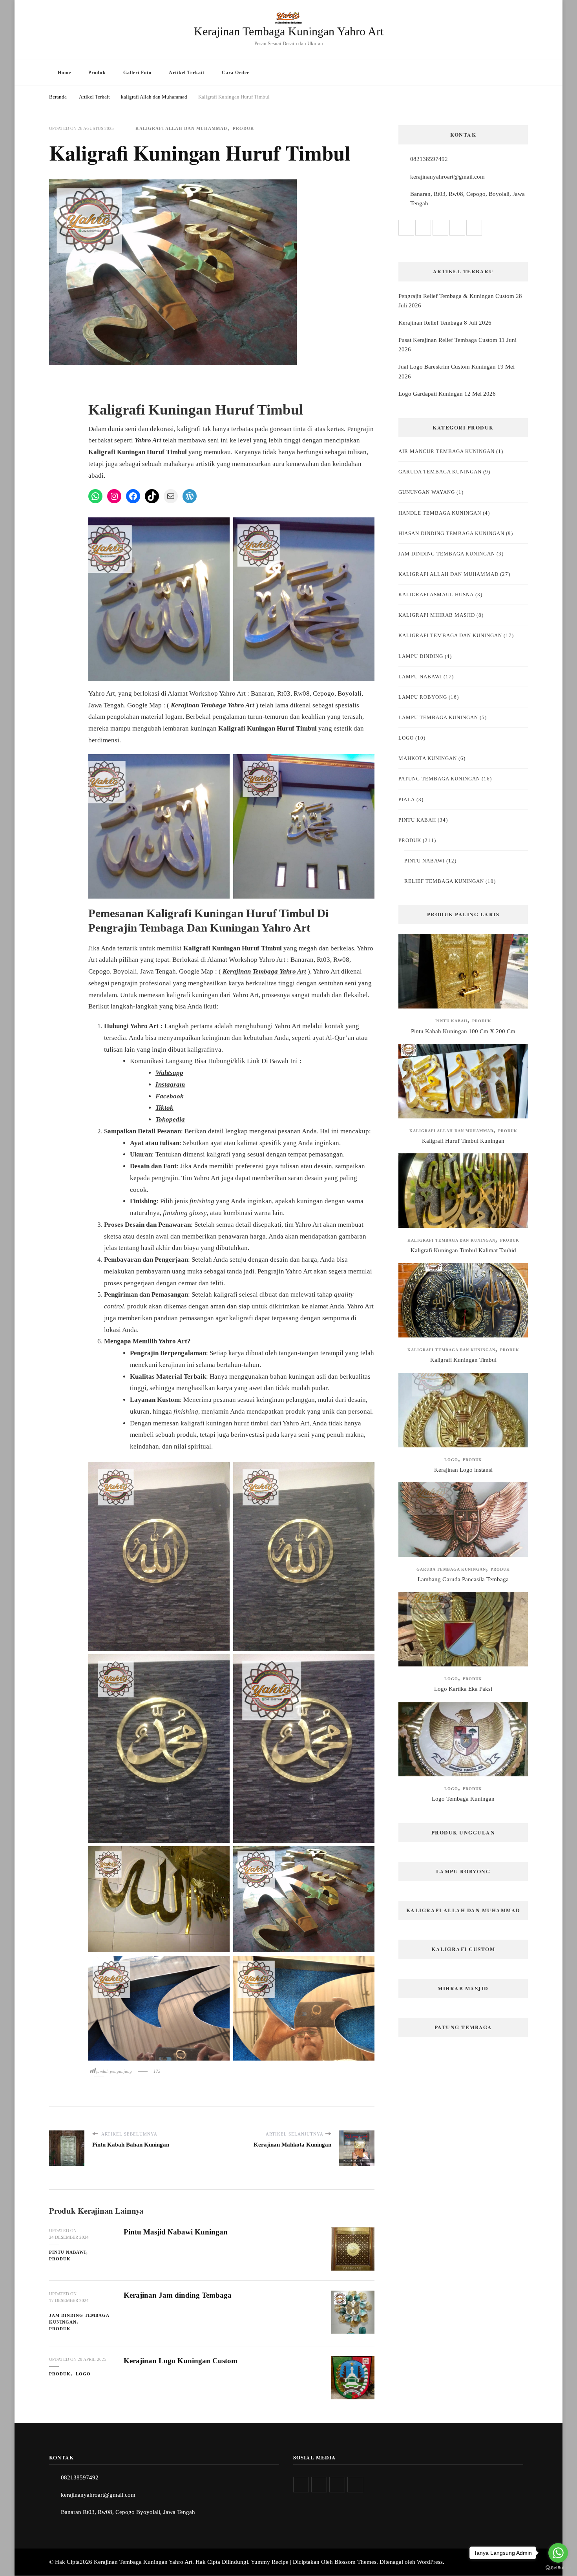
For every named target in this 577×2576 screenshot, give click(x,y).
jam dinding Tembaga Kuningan (79, 2319)
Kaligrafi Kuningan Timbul (463, 1360)
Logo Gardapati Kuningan (431, 394)
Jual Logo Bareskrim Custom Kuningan (447, 367)
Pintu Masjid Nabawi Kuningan (176, 2232)
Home (64, 73)
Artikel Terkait (187, 73)
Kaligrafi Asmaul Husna (436, 595)
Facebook (170, 1096)
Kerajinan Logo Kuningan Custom (181, 2361)
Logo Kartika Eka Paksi (463, 1689)
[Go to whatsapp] (558, 2553)
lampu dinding (421, 656)
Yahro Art (148, 440)
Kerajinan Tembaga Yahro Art (213, 705)
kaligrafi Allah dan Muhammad (181, 128)
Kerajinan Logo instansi (463, 1470)
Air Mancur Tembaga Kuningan (446, 451)
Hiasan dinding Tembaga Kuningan (451, 533)
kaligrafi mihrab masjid (437, 615)
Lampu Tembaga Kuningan (438, 717)
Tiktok (164, 1108)
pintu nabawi (68, 2252)
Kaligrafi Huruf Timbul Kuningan (463, 1141)
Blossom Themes (355, 2562)
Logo (83, 2374)
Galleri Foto (137, 73)
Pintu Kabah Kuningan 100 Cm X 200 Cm (463, 1031)
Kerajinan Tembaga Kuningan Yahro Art (289, 31)
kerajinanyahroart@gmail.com (447, 177)
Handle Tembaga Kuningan (440, 513)
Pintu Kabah (417, 820)
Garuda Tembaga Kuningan (440, 472)
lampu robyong (423, 697)
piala (407, 799)
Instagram (170, 1084)
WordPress (430, 2562)
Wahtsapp (169, 1073)
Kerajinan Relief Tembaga (430, 323)
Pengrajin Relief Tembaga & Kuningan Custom (456, 296)
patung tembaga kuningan (439, 779)
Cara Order (236, 73)
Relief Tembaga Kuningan (444, 881)
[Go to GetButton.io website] (558, 2568)
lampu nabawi (420, 677)
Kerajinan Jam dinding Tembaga (178, 2295)
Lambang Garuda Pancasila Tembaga (463, 1579)
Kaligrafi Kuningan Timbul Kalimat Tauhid (463, 1250)
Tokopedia (170, 1119)
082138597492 (429, 159)
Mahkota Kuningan (428, 758)
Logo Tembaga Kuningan (463, 1799)
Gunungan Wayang (427, 492)
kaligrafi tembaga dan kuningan (450, 635)
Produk (97, 73)
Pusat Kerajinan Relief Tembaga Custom (448, 340)
